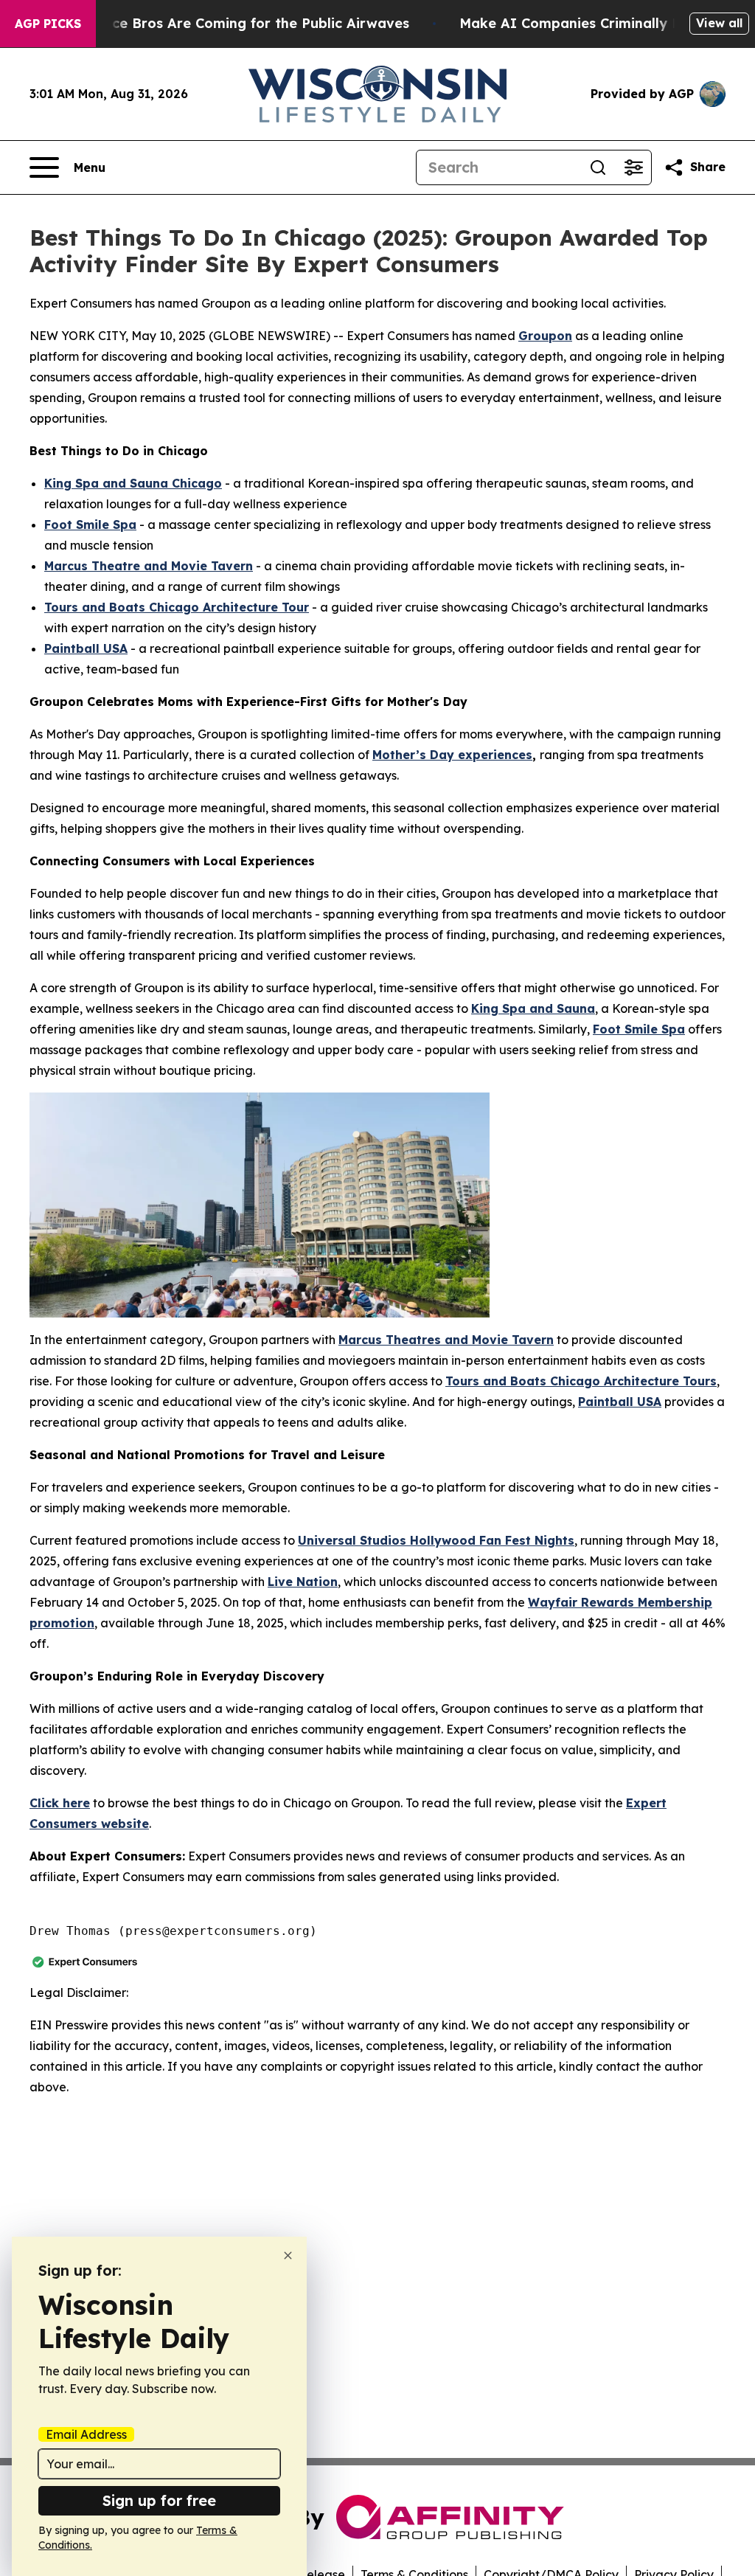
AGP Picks (48, 24)
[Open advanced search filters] (633, 167)
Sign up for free (159, 2500)
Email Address (86, 2434)
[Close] (288, 2255)
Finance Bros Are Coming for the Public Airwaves (242, 23)
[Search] (598, 167)
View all (719, 23)
